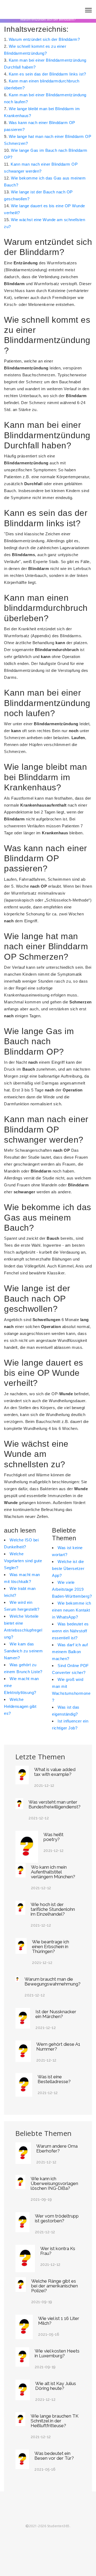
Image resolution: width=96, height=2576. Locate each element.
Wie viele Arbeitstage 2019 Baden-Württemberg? (72, 1589)
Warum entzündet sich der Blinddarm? (44, 39)
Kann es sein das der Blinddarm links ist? (47, 74)
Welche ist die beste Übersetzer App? (68, 1568)
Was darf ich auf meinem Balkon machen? (70, 1652)
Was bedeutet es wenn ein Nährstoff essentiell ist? (70, 1631)
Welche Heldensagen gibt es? (20, 1706)
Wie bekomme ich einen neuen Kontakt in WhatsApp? (72, 1610)
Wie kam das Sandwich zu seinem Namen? (23, 1651)
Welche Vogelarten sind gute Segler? (23, 1561)
